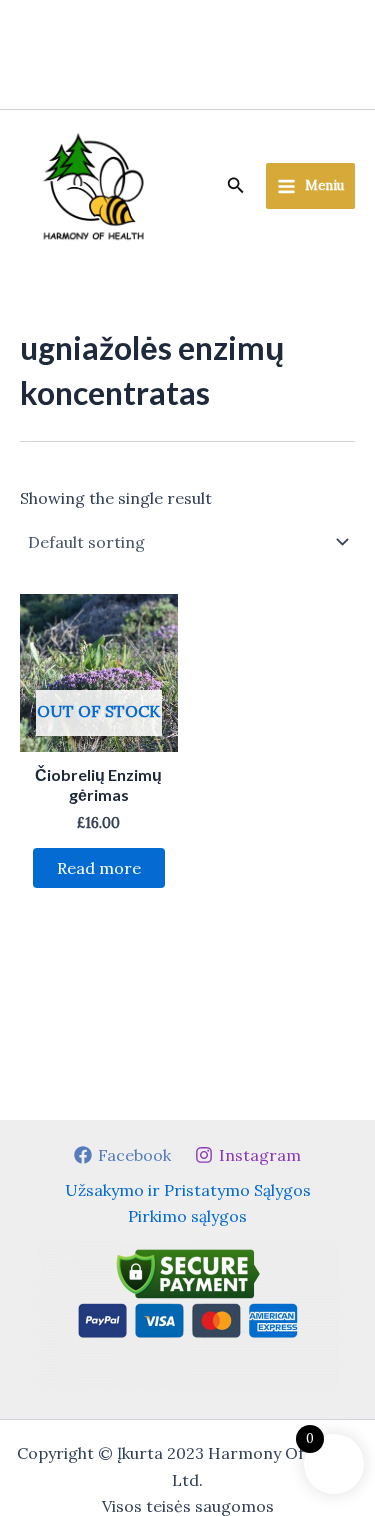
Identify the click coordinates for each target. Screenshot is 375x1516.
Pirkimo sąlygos (187, 1216)
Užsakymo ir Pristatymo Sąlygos (188, 1190)
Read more (99, 868)
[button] (236, 186)
